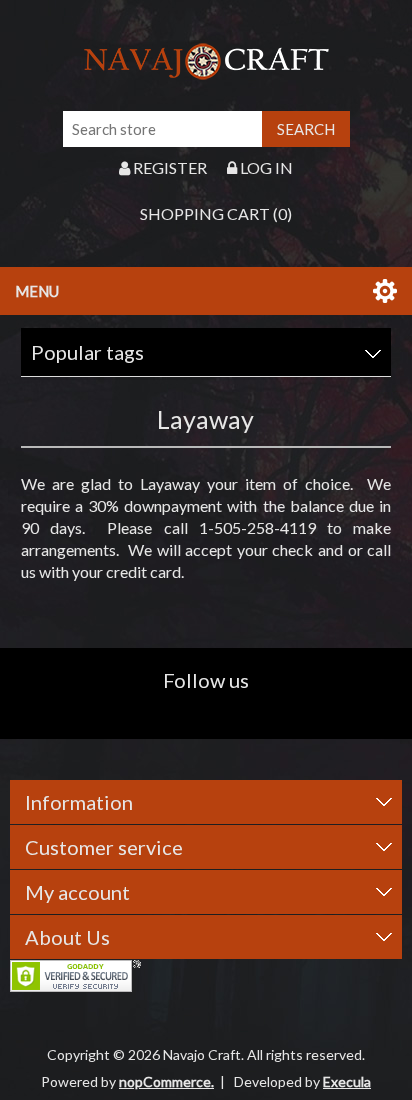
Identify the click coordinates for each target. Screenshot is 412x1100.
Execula (347, 1081)
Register (168, 167)
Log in (265, 167)
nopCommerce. (166, 1081)
